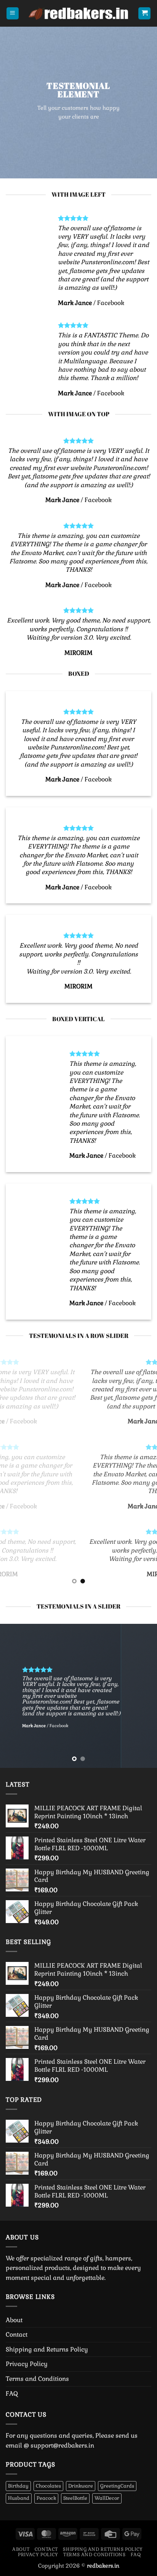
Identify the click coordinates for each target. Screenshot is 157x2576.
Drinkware (81, 2486)
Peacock (46, 2498)
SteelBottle (75, 2498)
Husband (19, 2498)
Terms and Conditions (37, 2379)
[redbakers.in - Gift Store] (78, 13)
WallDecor (107, 2498)
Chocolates (48, 2486)
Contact (17, 2335)
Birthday (18, 2486)
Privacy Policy (27, 2364)
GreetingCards (117, 2486)
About (14, 2320)
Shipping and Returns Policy (47, 2349)
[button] (13, 14)
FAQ (12, 2394)
